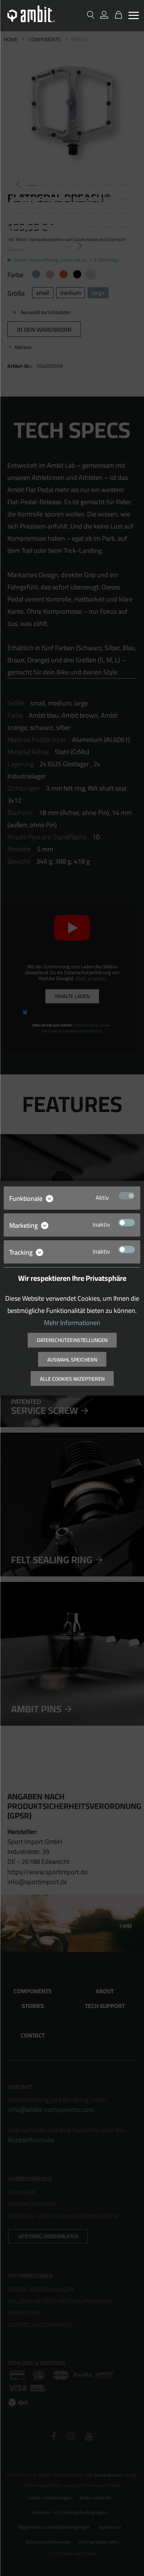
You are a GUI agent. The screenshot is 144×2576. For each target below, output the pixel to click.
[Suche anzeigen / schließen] (90, 15)
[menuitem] (133, 16)
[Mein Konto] (104, 15)
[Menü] (133, 15)
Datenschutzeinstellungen (72, 1340)
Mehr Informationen (72, 1323)
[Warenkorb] (117, 15)
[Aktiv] (127, 1196)
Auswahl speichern (72, 1360)
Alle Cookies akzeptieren (72, 1379)
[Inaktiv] (127, 1223)
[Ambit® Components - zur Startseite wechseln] (31, 14)
